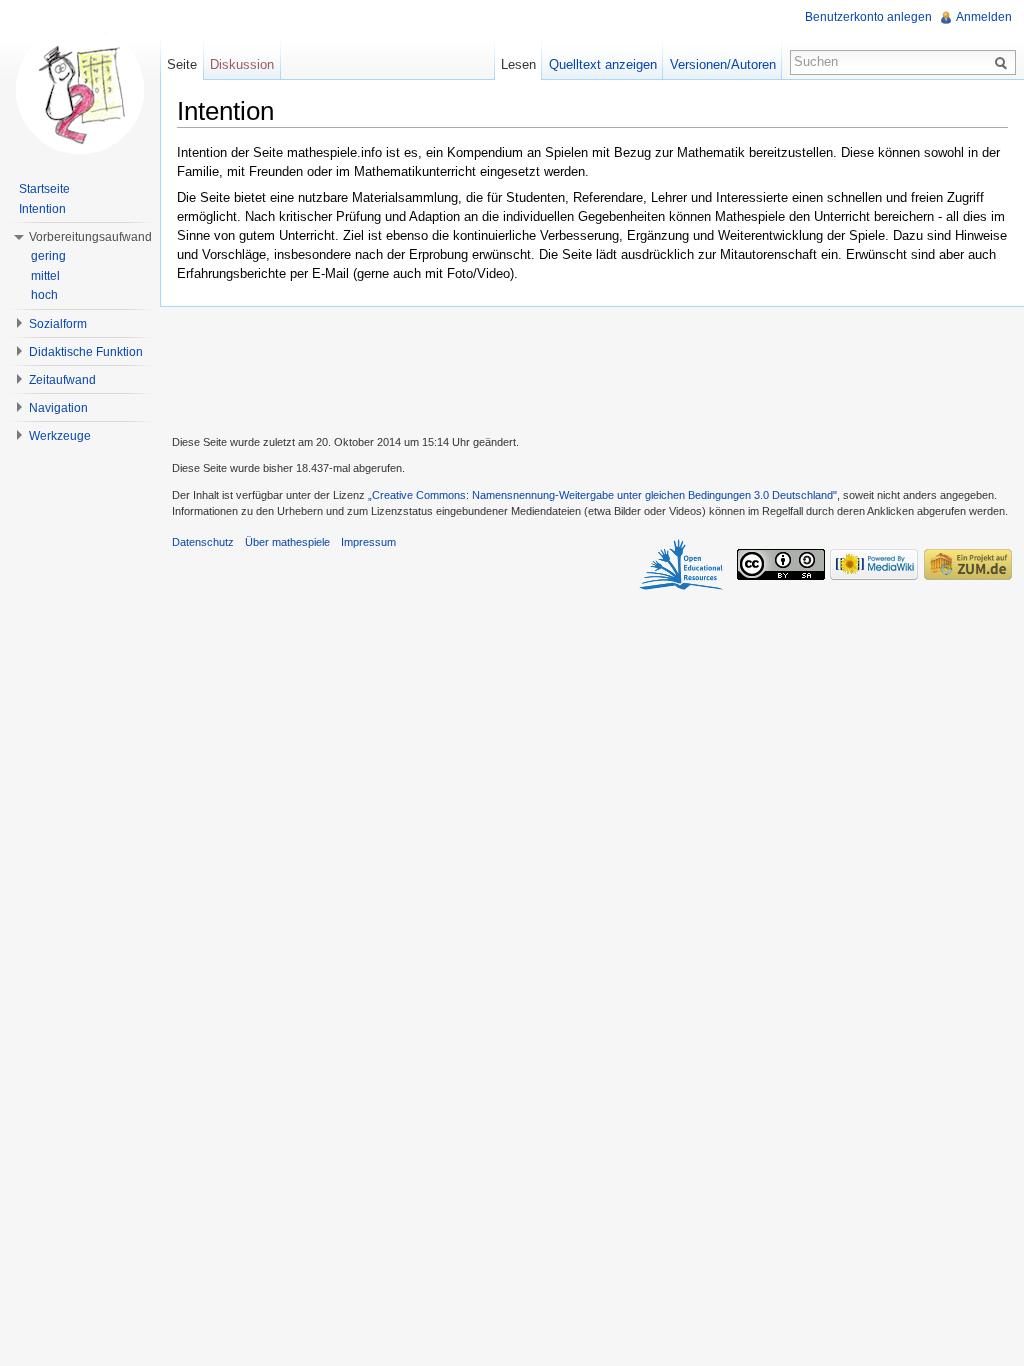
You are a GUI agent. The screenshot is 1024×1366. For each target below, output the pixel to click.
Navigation (58, 408)
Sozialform (58, 324)
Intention (42, 209)
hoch (44, 295)
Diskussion (242, 64)
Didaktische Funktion (86, 352)
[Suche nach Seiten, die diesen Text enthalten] (1004, 62)
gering (48, 256)
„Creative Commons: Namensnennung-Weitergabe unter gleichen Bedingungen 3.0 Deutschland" (602, 495)
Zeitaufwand (62, 380)
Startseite (44, 189)
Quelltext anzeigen (603, 64)
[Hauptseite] (80, 90)
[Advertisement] (592, 368)
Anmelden (984, 17)
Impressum (368, 542)
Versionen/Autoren (723, 64)
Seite (182, 64)
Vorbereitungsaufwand (90, 237)
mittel (45, 276)
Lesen (518, 64)
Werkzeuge (60, 436)
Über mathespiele (287, 542)
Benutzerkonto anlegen (868, 17)
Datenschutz (203, 542)
